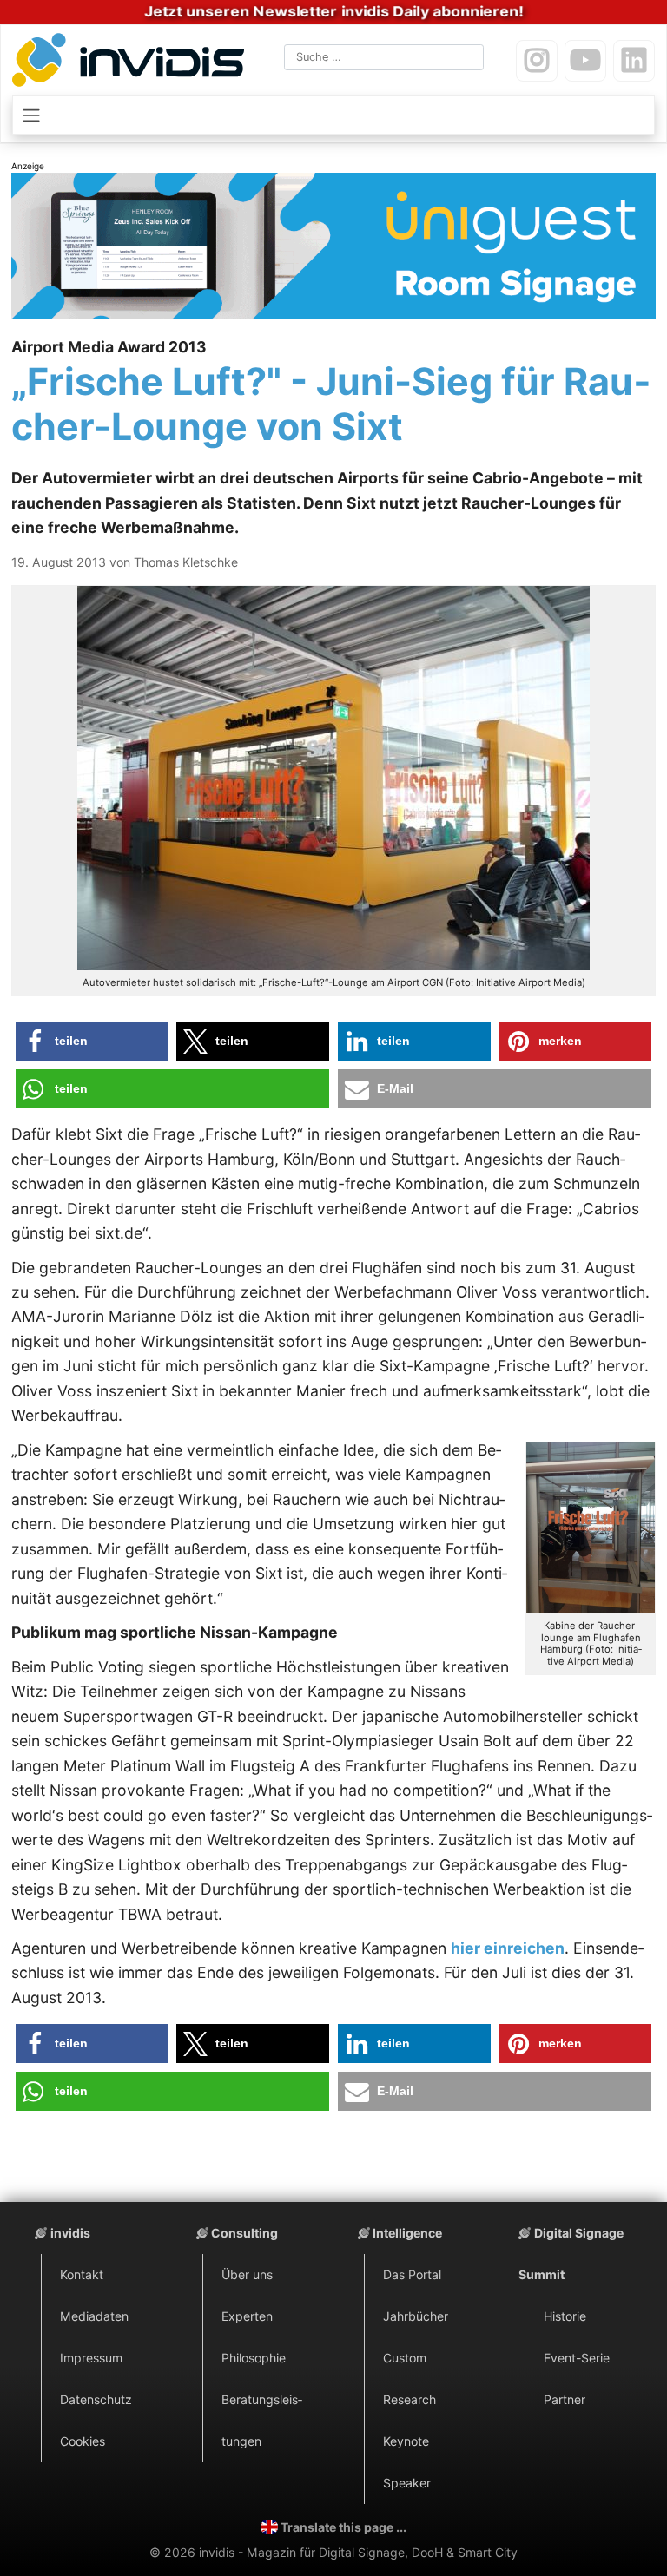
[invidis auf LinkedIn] (634, 61)
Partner (565, 2399)
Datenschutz (96, 2399)
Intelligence (407, 2233)
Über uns (247, 2274)
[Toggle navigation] (333, 115)
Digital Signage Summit (571, 2254)
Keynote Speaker (407, 2462)
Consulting (244, 2233)
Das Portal (412, 2274)
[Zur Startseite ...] (132, 63)
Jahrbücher (416, 2316)
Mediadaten (94, 2316)
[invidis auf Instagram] (537, 61)
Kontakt (82, 2274)
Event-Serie (577, 2358)
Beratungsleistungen (262, 2420)
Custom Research (409, 2379)
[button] (92, 1041)
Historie (565, 2316)
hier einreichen (508, 1948)
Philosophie (254, 2358)
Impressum (91, 2358)
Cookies (83, 2441)
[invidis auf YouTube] (585, 61)
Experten (247, 2316)
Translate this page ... (343, 2527)
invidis (70, 2233)
